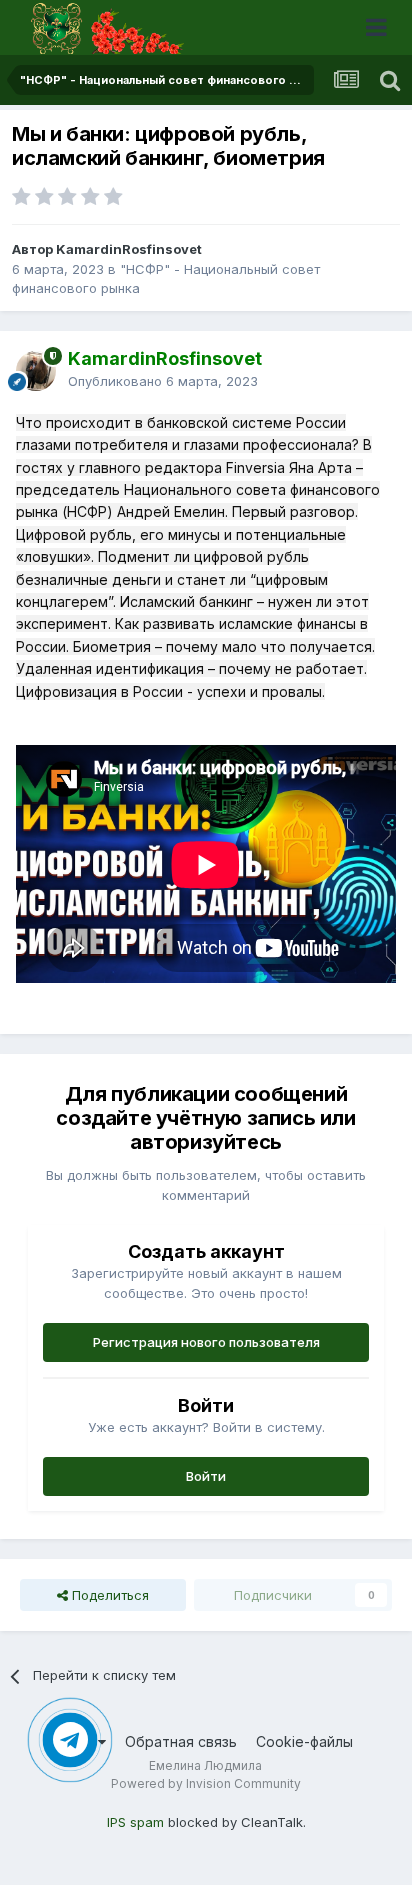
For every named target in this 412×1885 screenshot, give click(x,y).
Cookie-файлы (304, 1741)
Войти (206, 1476)
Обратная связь (181, 1741)
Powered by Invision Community (206, 1783)
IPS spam (135, 1822)
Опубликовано (163, 381)
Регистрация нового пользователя (206, 1342)
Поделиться (108, 1595)
